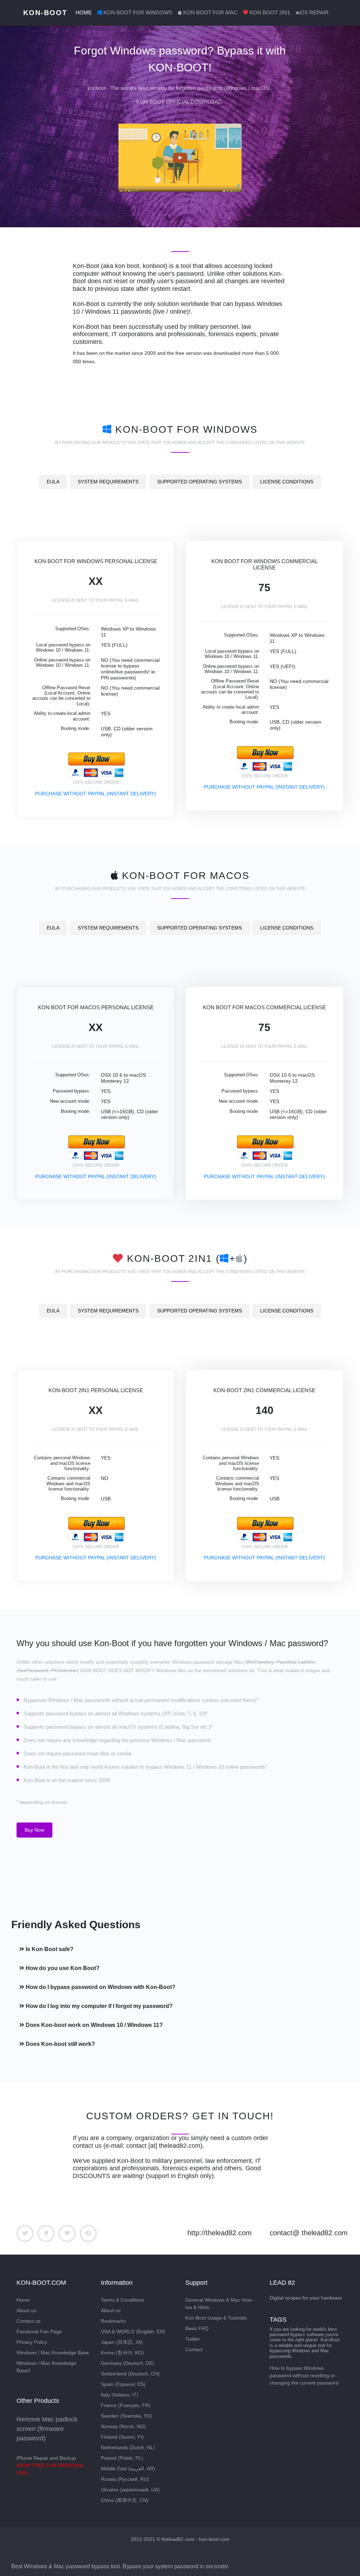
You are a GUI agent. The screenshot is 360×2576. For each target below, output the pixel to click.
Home (23, 2300)
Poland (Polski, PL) (122, 2458)
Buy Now (34, 1830)
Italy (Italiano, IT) (120, 2395)
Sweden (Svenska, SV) (126, 2416)
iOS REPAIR (312, 12)
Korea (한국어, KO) (122, 2353)
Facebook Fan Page (39, 2332)
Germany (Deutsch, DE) (128, 2363)
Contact (194, 2349)
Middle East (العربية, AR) (128, 2469)
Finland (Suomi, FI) (122, 2437)
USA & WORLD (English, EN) (133, 2332)
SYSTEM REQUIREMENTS (108, 482)
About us (26, 2310)
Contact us (28, 2321)
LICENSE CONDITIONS (287, 482)
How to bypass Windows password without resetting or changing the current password (304, 2375)
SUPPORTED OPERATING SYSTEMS (200, 482)
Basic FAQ (197, 2328)
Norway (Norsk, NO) (123, 2426)
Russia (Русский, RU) (125, 2479)
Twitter (193, 2339)
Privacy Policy (32, 2342)
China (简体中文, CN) (125, 2500)
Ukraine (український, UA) (130, 2490)
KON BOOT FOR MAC (210, 12)
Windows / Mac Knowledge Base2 (46, 2367)
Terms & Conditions (123, 2300)
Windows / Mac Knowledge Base (53, 2353)
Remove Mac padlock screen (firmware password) (47, 2429)
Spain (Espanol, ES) (123, 2384)
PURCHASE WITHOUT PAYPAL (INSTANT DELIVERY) (96, 794)
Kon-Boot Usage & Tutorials (216, 2318)
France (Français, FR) (126, 2405)
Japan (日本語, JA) (122, 2342)
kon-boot (45, 13)
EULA (53, 482)
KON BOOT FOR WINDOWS (138, 12)
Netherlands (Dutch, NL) (128, 2447)
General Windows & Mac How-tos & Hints (219, 2304)
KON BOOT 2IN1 (270, 12)
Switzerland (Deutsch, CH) (130, 2374)
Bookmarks (113, 2321)
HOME (84, 12)
